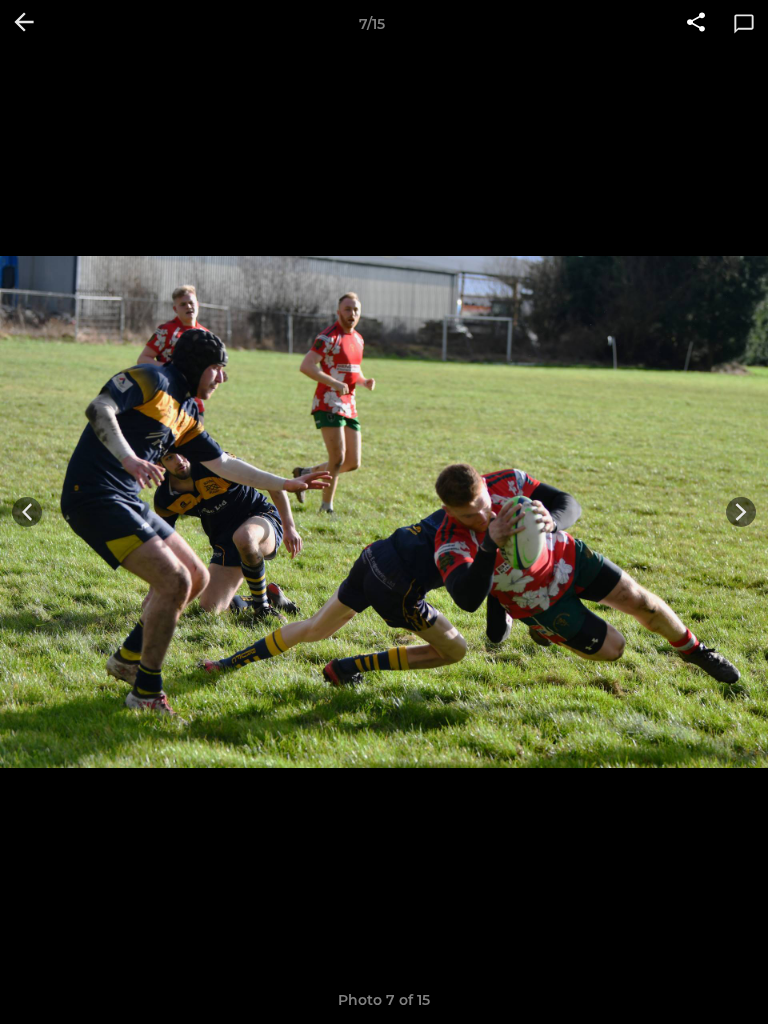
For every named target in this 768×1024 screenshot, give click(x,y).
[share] (696, 24)
